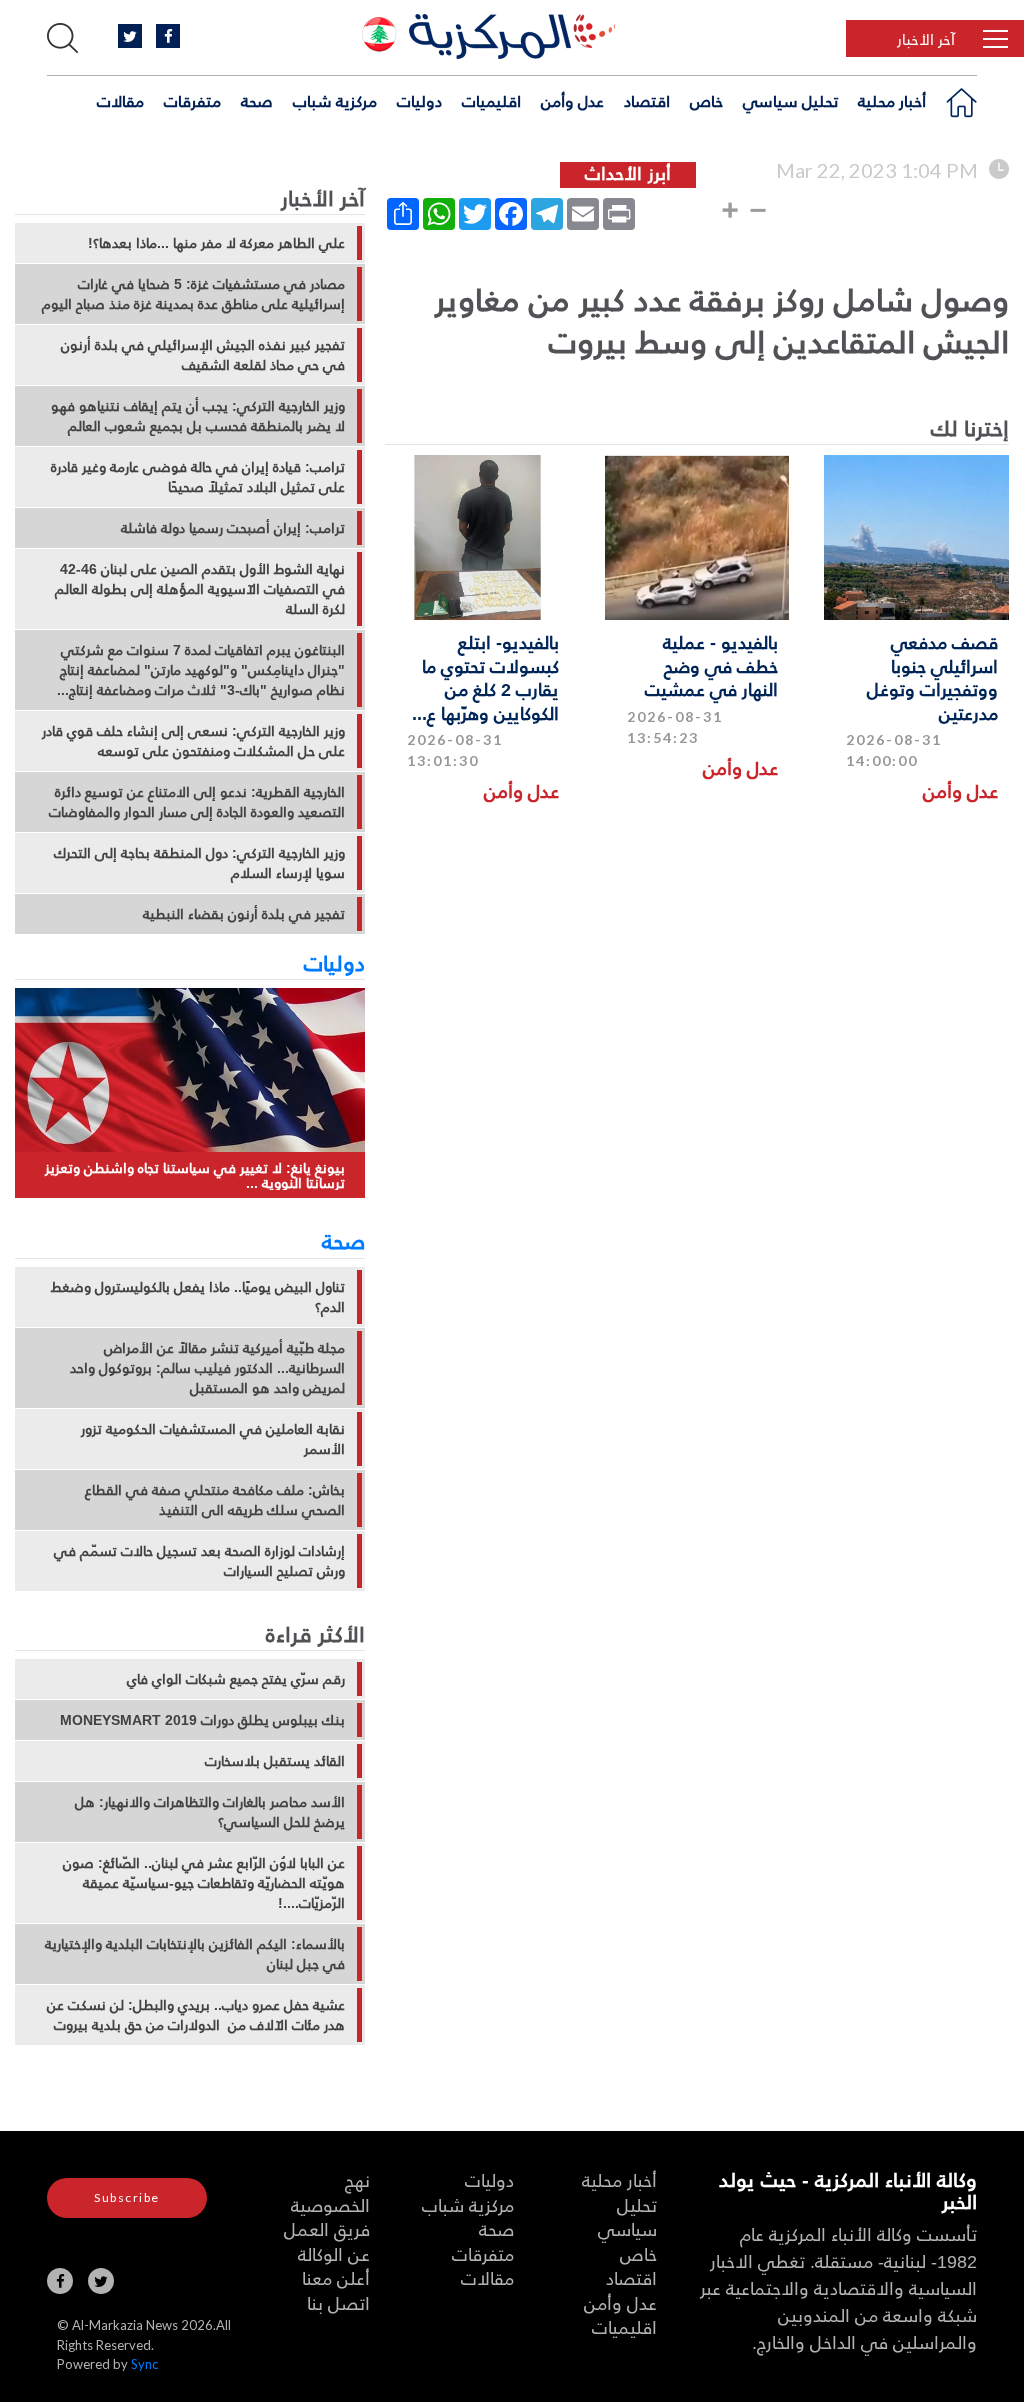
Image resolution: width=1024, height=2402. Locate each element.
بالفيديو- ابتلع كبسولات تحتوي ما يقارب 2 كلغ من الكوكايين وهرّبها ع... (485, 676)
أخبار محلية (892, 101)
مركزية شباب (335, 101)
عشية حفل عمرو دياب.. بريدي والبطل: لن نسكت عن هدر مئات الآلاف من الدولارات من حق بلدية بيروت (196, 2015)
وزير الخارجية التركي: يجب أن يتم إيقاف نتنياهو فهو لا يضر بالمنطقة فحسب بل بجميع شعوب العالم (198, 416)
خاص (706, 101)
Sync (144, 2364)
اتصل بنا (338, 2302)
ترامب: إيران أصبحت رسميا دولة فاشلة (233, 528)
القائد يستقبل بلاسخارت (275, 1761)
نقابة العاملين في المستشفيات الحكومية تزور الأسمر (213, 1439)
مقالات (120, 101)
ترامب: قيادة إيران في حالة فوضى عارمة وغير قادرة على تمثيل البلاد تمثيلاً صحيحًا (198, 477)
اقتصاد (647, 101)
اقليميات (491, 101)
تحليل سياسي (790, 101)
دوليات (419, 101)
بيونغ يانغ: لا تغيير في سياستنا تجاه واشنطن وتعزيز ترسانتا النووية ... (195, 1175)
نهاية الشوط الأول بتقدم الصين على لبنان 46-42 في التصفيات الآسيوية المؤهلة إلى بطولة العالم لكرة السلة (200, 589)
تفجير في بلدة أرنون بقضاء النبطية (244, 914)
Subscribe (127, 2197)
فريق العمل (327, 2228)
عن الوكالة (334, 2253)
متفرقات (192, 101)
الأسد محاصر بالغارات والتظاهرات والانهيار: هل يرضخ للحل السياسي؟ (210, 1812)
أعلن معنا (336, 2277)
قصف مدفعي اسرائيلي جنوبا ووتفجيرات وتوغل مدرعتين (932, 676)
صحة (257, 101)
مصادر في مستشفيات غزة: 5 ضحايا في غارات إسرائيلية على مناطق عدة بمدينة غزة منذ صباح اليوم (193, 294)
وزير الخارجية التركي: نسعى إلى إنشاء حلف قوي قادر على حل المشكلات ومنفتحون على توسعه (193, 741)
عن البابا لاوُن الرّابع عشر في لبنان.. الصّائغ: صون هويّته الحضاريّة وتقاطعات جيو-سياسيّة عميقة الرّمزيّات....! (204, 1883)
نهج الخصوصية (330, 2192)
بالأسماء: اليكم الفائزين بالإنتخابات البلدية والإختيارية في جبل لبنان (195, 1954)
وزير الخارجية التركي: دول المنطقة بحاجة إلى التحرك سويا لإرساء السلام (199, 863)
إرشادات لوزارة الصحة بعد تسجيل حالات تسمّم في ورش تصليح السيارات (199, 1561)
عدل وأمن (572, 101)
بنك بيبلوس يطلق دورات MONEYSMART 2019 (202, 1720)
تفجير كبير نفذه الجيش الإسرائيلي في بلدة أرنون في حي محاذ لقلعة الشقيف (203, 355)
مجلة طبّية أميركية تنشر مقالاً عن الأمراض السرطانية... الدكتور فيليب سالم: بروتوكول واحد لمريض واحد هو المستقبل (207, 1368)
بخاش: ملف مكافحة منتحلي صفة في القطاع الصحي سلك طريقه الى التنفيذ (215, 1500)
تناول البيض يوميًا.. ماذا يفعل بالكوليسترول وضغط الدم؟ (198, 1297)
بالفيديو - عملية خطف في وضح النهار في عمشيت (711, 665)
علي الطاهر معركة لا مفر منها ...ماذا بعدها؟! (216, 243)
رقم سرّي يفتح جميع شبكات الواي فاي (236, 1679)
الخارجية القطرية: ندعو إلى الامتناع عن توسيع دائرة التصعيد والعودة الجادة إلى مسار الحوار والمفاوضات (197, 802)
